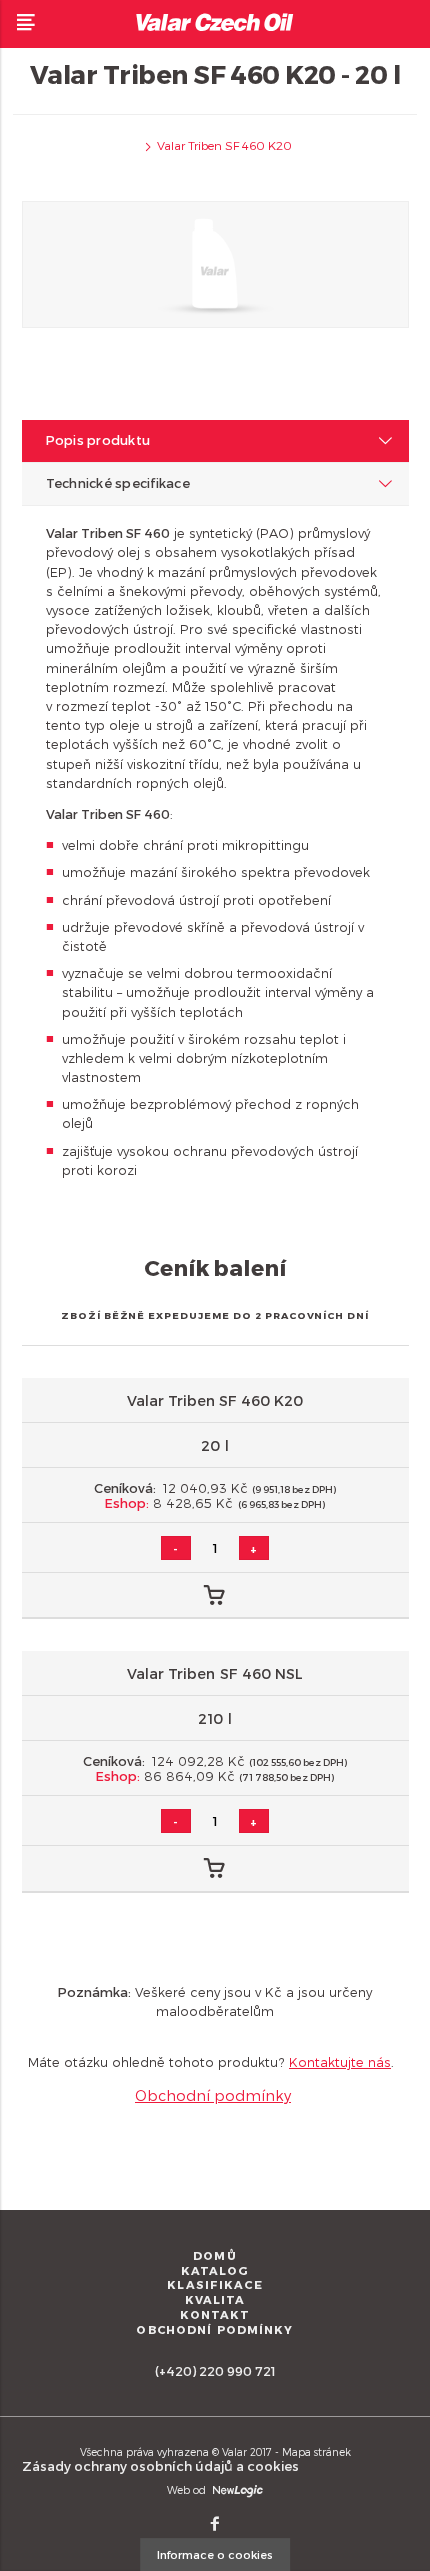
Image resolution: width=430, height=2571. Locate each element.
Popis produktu (98, 439)
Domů (214, 2255)
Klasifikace (214, 2284)
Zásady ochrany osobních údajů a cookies (160, 2466)
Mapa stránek (316, 2452)
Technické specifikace (118, 482)
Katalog (215, 2270)
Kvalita (215, 2299)
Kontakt (215, 2314)
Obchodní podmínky (213, 2095)
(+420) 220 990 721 (215, 2370)
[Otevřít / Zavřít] (26, 23)
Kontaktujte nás (340, 2061)
